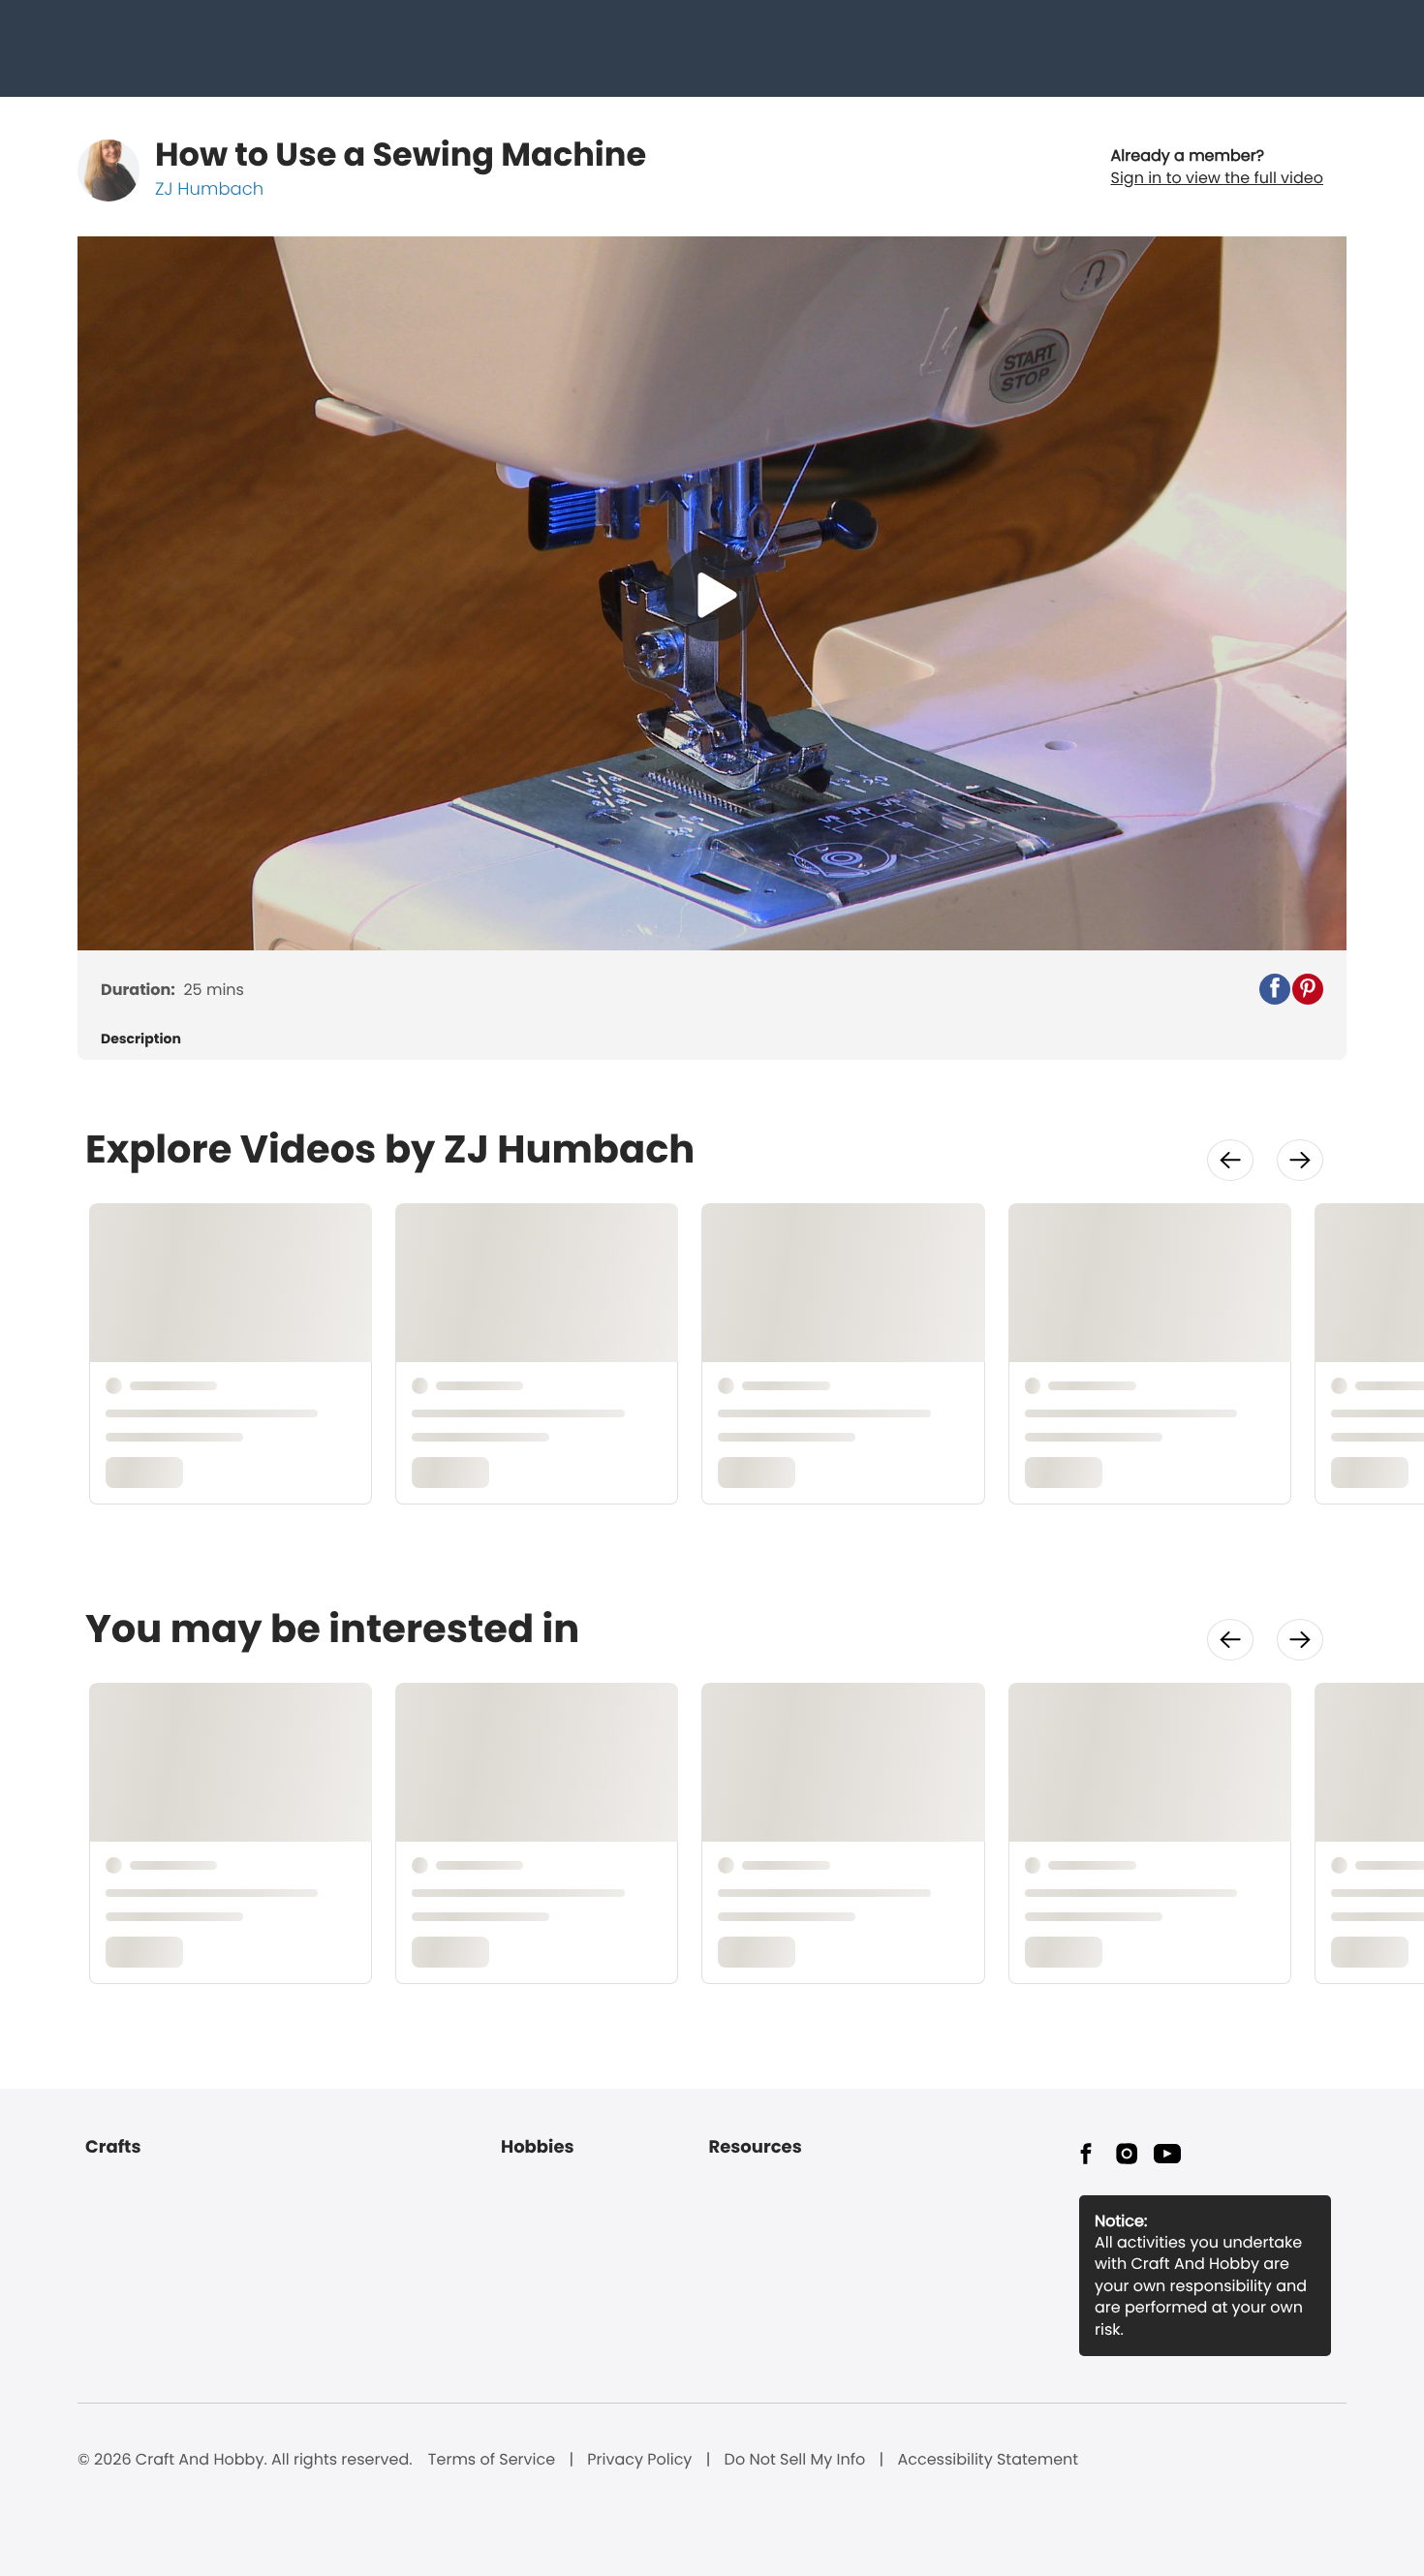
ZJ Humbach (209, 189)
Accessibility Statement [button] (988, 2460)
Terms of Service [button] (492, 2460)
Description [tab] (141, 1039)
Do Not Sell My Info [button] (795, 2460)
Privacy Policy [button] (639, 2460)
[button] (1275, 989)
